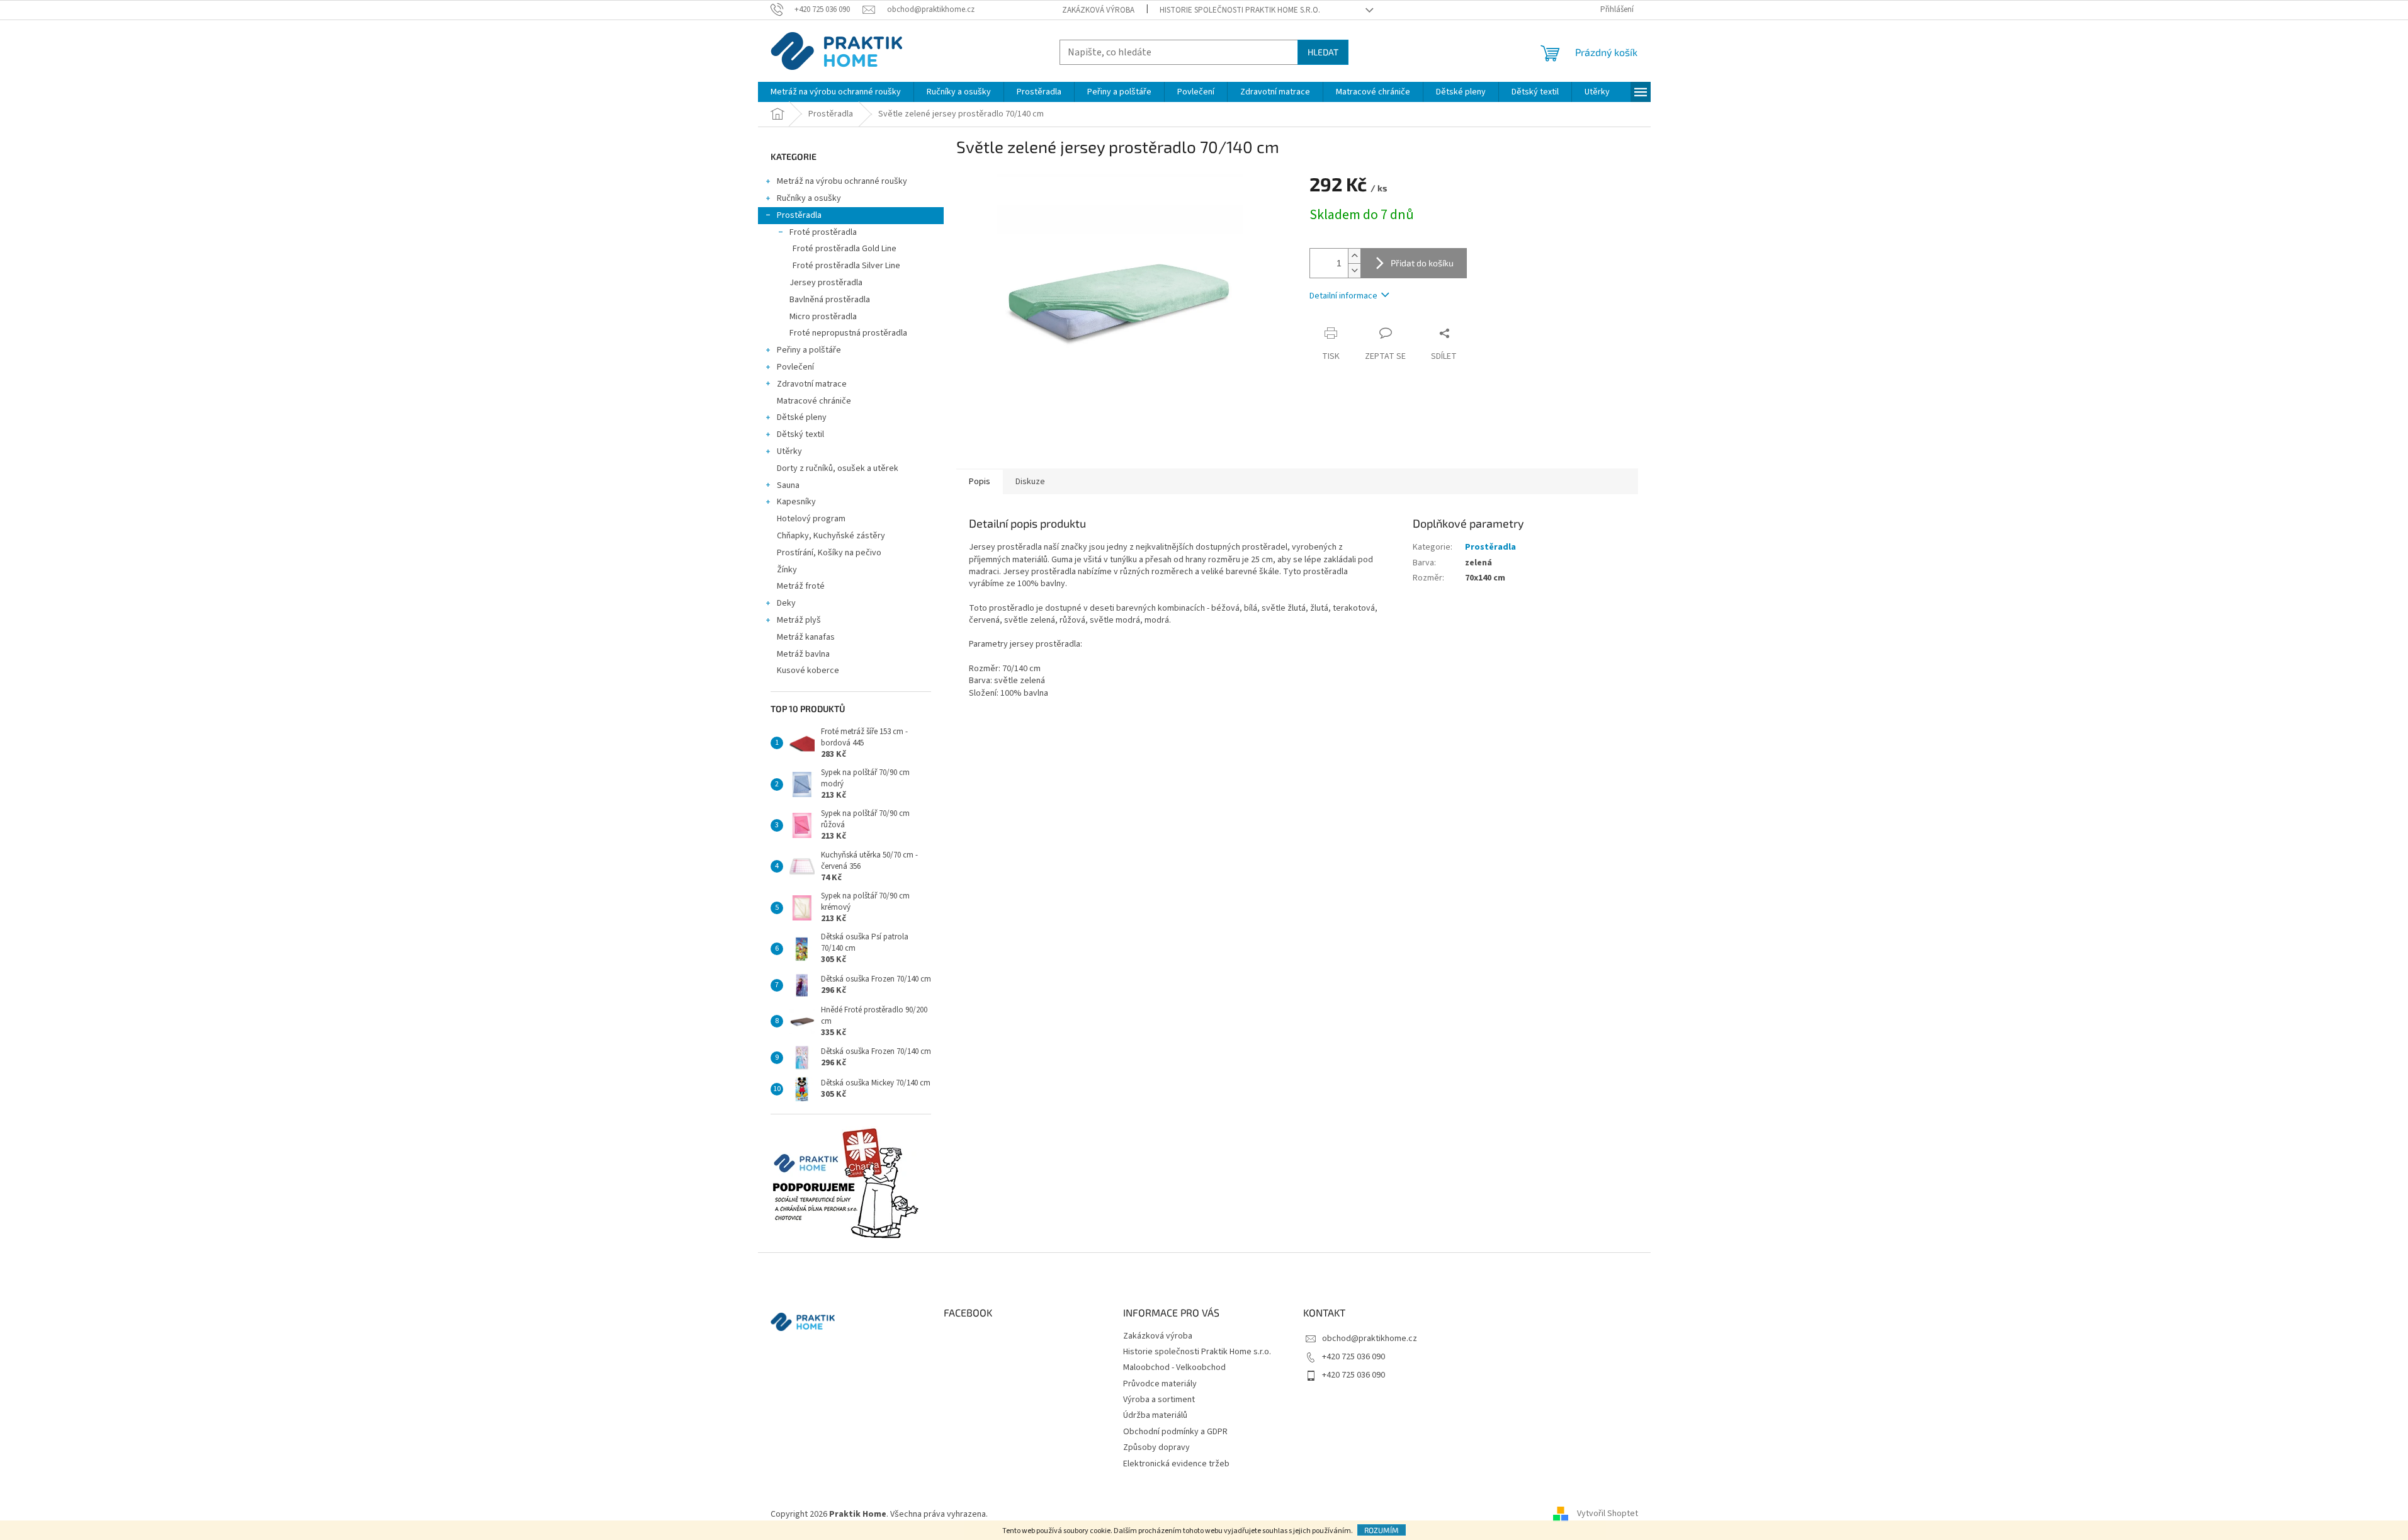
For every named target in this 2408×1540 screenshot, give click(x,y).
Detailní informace (1343, 296)
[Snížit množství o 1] (1354, 270)
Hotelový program (811, 519)
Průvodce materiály (1160, 1384)
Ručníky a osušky (809, 198)
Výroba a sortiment (1159, 1400)
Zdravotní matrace (812, 384)
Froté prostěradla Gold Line (845, 249)
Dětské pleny (802, 417)
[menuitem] (836, 92)
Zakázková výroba (1098, 10)
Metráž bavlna (804, 654)
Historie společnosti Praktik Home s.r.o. (1240, 10)
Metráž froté (801, 586)
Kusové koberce (808, 671)
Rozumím (1382, 1530)
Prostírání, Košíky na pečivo (829, 553)
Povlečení (795, 367)
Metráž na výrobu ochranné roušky (842, 181)
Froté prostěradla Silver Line (846, 266)
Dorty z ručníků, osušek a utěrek (838, 468)
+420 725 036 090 (1354, 1357)
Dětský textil (800, 434)
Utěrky (789, 451)
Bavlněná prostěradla (830, 300)
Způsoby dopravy (1156, 1447)
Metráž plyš (799, 620)
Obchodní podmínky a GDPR (1175, 1432)
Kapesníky (796, 502)
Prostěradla (799, 215)
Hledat (1323, 52)
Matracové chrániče (814, 401)
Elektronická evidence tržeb (1176, 1464)
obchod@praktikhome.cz (1370, 1339)
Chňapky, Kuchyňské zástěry (831, 536)
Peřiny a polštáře (809, 350)
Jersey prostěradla (826, 283)
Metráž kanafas (806, 637)
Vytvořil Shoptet (1608, 1514)
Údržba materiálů (1155, 1415)
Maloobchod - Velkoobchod (1174, 1367)
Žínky (787, 570)
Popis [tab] (980, 482)
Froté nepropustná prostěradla (848, 333)
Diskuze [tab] (1030, 482)
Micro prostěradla (823, 317)
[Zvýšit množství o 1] (1354, 256)
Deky (786, 603)
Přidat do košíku (1422, 263)
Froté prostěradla (823, 232)
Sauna (788, 485)
